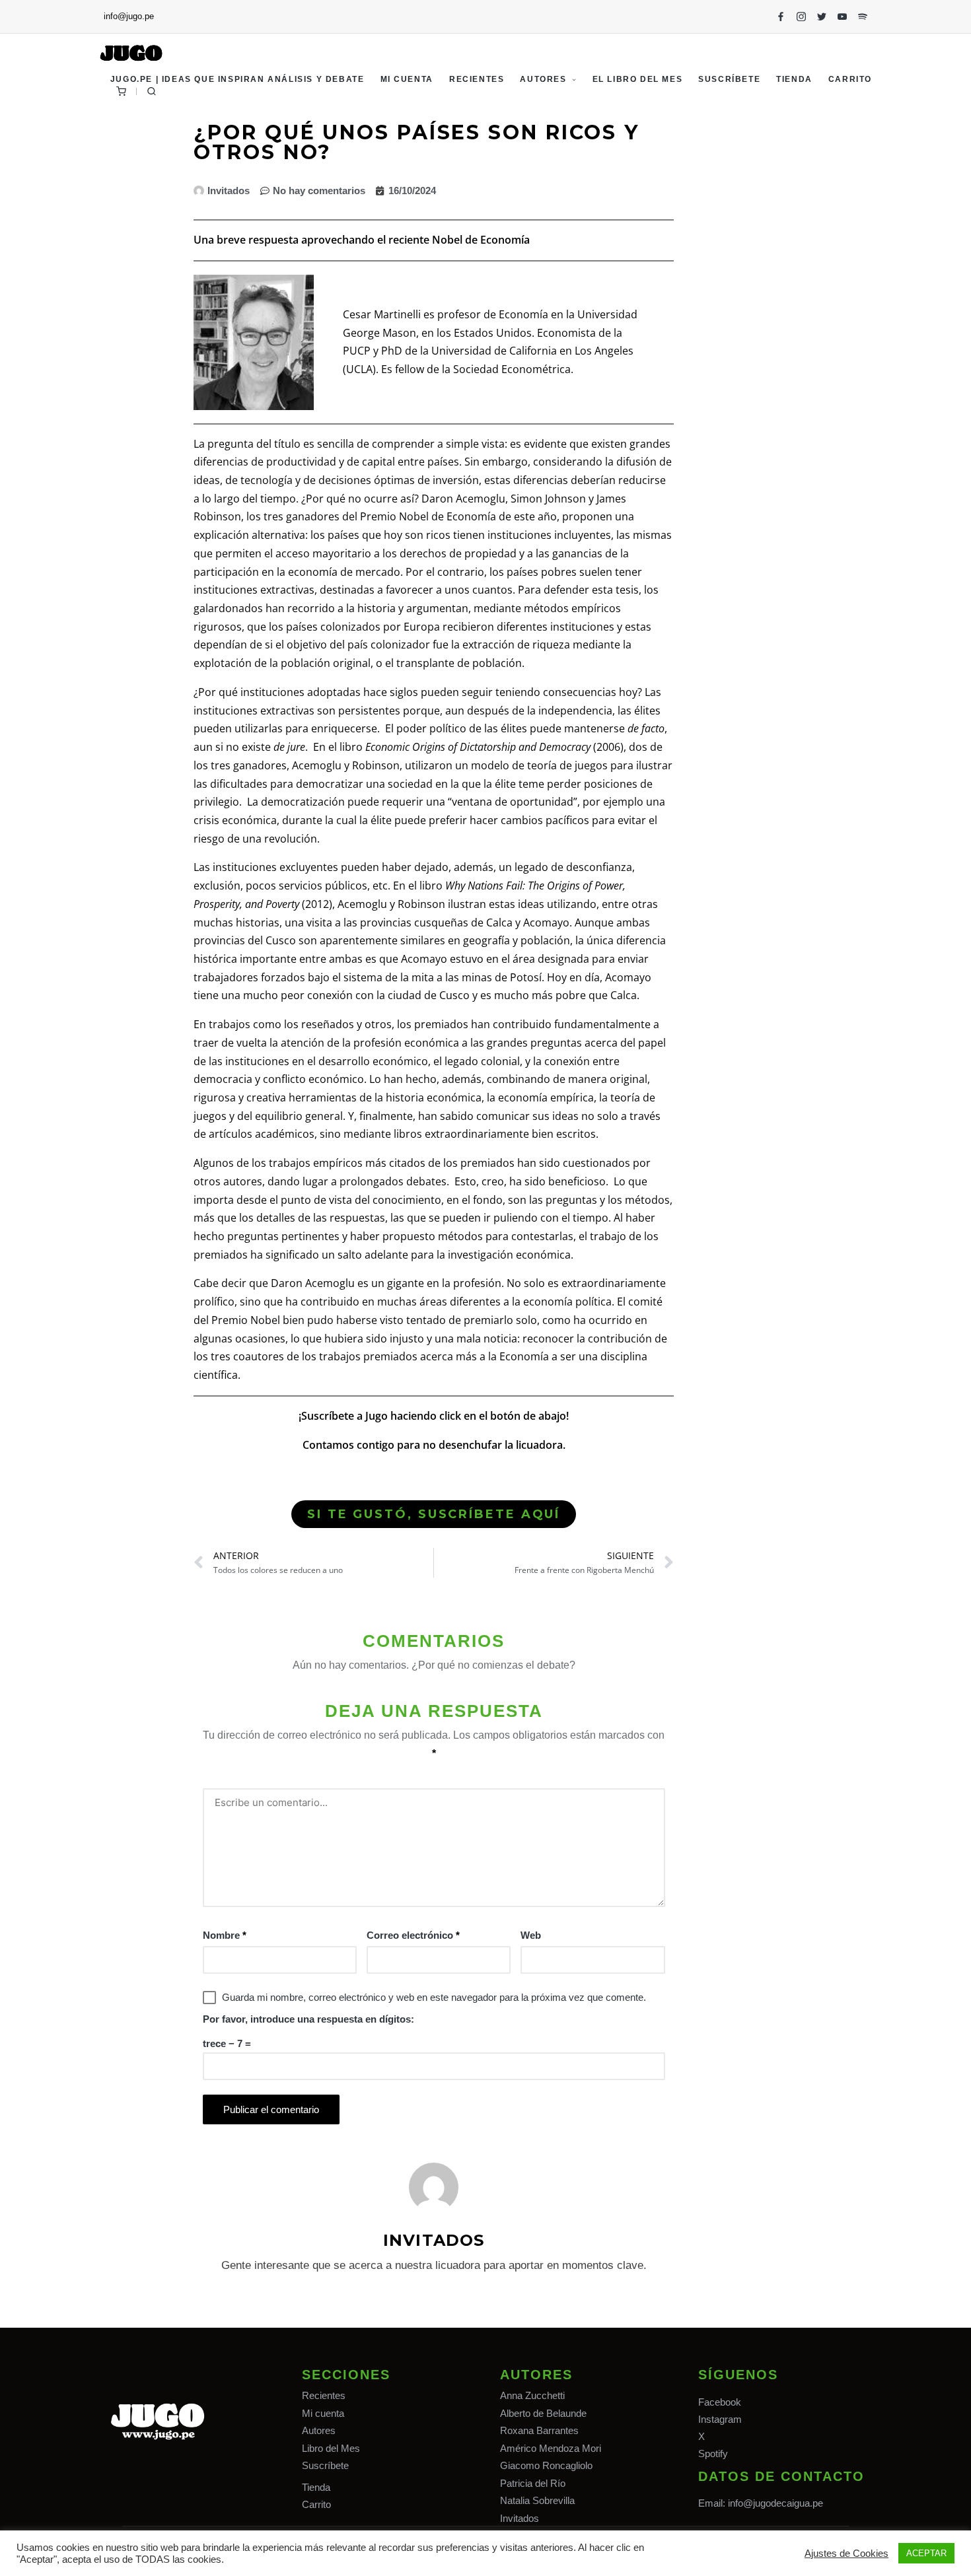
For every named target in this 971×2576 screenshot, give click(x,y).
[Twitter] (822, 17)
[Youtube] (842, 17)
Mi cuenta (323, 2413)
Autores (319, 2430)
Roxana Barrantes (539, 2430)
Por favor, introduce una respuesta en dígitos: (308, 2019)
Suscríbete (325, 2465)
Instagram (720, 2419)
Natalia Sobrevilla (537, 2500)
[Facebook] (781, 17)
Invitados (520, 2518)
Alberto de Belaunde (543, 2413)
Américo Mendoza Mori (551, 2448)
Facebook (720, 2402)
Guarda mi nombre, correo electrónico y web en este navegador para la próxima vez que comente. (434, 1997)
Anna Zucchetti (532, 2395)
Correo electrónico (413, 1935)
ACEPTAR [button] (926, 2553)
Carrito (316, 2504)
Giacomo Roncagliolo (546, 2465)
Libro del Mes (331, 2448)
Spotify (713, 2454)
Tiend (313, 2487)
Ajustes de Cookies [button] (846, 2554)
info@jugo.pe (129, 16)
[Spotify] (863, 17)
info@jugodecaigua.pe (775, 2503)
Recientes (324, 2395)
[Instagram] (801, 17)
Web (531, 1935)
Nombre (225, 1935)
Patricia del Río (533, 2483)
